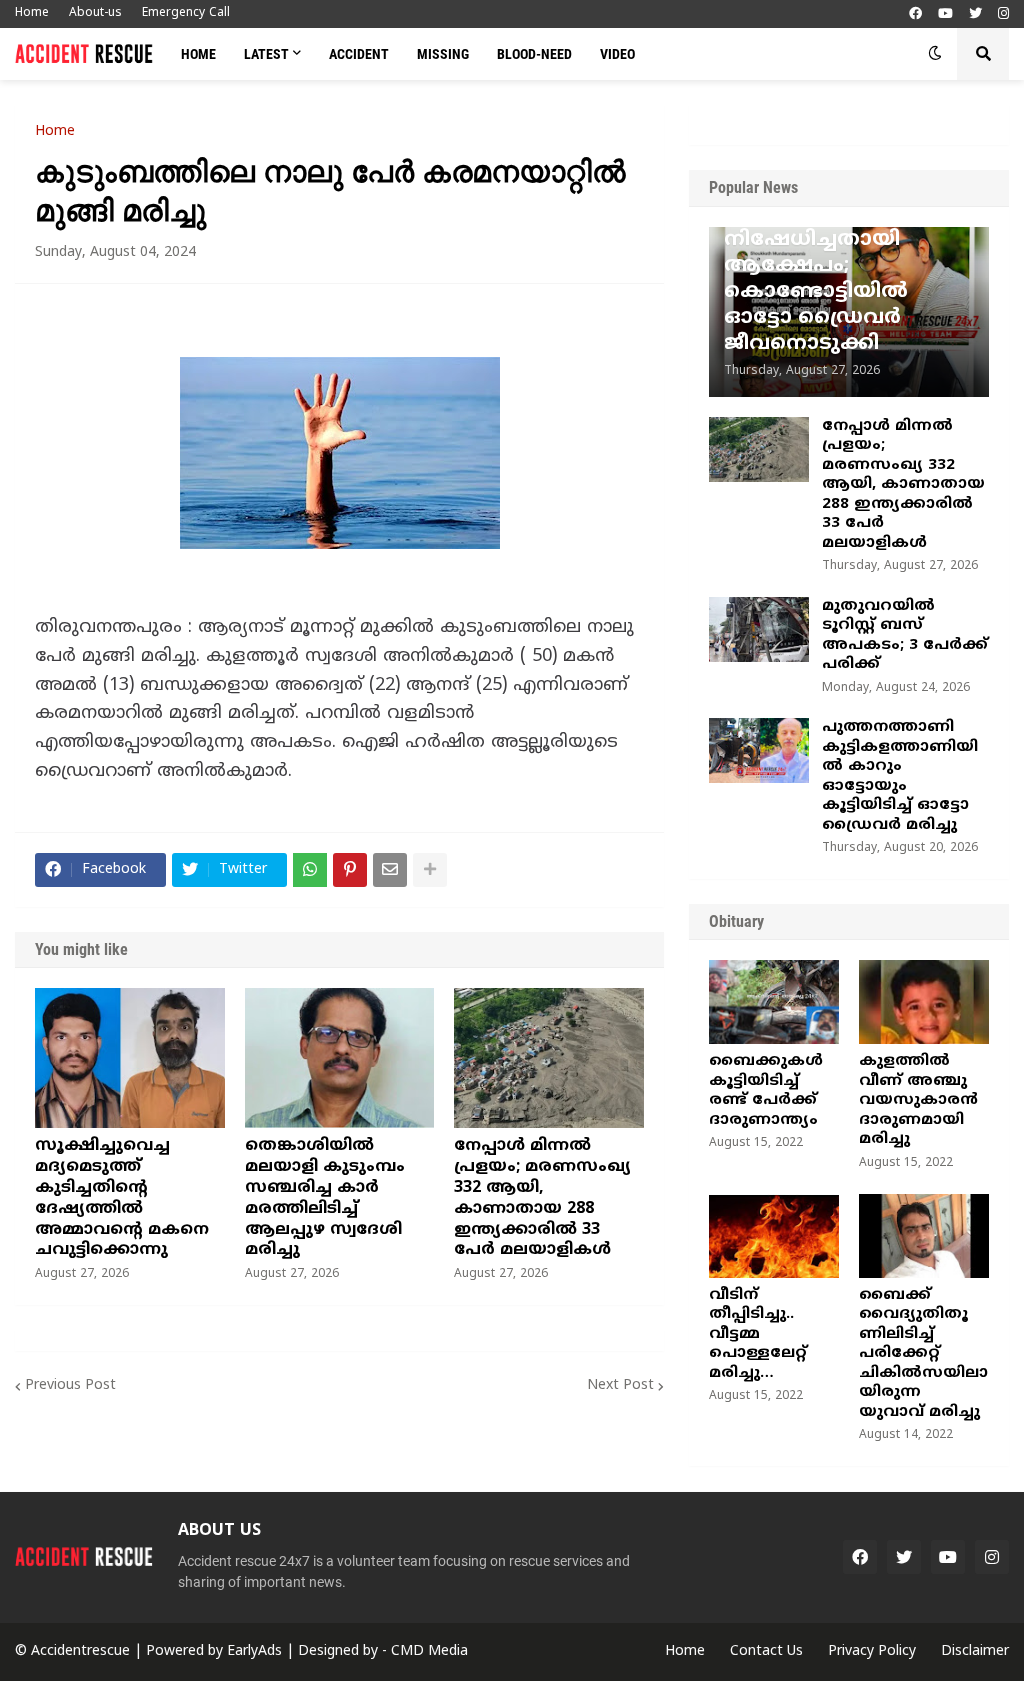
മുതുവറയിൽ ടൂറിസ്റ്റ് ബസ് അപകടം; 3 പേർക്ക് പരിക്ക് (905, 636)
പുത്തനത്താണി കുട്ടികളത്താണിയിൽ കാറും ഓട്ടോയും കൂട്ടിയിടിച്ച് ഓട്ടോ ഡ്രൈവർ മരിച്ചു (900, 776)
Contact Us (766, 1651)
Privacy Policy (872, 1651)
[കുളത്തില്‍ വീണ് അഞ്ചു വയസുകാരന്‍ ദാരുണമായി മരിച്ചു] (924, 1002)
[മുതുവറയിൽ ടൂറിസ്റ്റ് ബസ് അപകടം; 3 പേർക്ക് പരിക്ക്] (759, 629)
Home (32, 13)
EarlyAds (254, 1651)
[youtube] (945, 14)
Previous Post (70, 1385)
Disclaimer (975, 1651)
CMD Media (429, 1651)
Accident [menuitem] (359, 54)
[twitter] (975, 14)
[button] (935, 54)
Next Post (620, 1385)
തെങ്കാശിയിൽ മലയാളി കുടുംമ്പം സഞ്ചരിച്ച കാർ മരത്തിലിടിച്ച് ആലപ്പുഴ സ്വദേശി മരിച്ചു (325, 1198)
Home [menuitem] (198, 54)
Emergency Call (186, 13)
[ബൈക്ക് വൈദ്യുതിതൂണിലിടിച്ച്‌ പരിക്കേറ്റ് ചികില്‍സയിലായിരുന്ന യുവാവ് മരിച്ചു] (924, 1236)
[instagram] (1003, 14)
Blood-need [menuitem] (534, 54)
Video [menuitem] (617, 54)
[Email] (390, 870)
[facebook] (915, 14)
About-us (95, 13)
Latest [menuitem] (266, 54)
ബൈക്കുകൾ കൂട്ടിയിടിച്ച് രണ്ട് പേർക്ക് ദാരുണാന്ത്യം (766, 1091)
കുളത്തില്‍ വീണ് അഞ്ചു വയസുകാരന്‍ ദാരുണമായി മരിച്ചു (918, 1100)
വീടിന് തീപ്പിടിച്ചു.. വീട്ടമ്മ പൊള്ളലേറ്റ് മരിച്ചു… (758, 1334)
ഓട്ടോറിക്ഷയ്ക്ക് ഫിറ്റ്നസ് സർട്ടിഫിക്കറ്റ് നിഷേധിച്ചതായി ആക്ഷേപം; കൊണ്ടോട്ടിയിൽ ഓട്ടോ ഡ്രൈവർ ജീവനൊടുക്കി (844, 266)
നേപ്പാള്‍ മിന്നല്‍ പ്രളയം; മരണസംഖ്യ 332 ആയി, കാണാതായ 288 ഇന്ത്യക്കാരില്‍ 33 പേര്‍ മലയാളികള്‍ (542, 1198)
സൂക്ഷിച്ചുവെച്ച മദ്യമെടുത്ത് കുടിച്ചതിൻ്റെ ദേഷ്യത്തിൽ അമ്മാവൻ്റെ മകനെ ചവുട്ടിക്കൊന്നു (122, 1198)
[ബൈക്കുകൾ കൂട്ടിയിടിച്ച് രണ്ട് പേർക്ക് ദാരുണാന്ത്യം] (774, 1002)
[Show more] (430, 870)
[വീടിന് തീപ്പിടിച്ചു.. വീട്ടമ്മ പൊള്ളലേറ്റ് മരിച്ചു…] (774, 1236)
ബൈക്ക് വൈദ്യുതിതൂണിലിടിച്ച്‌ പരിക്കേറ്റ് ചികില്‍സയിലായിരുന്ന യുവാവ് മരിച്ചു (923, 1354)
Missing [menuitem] (443, 54)
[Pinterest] (350, 870)
